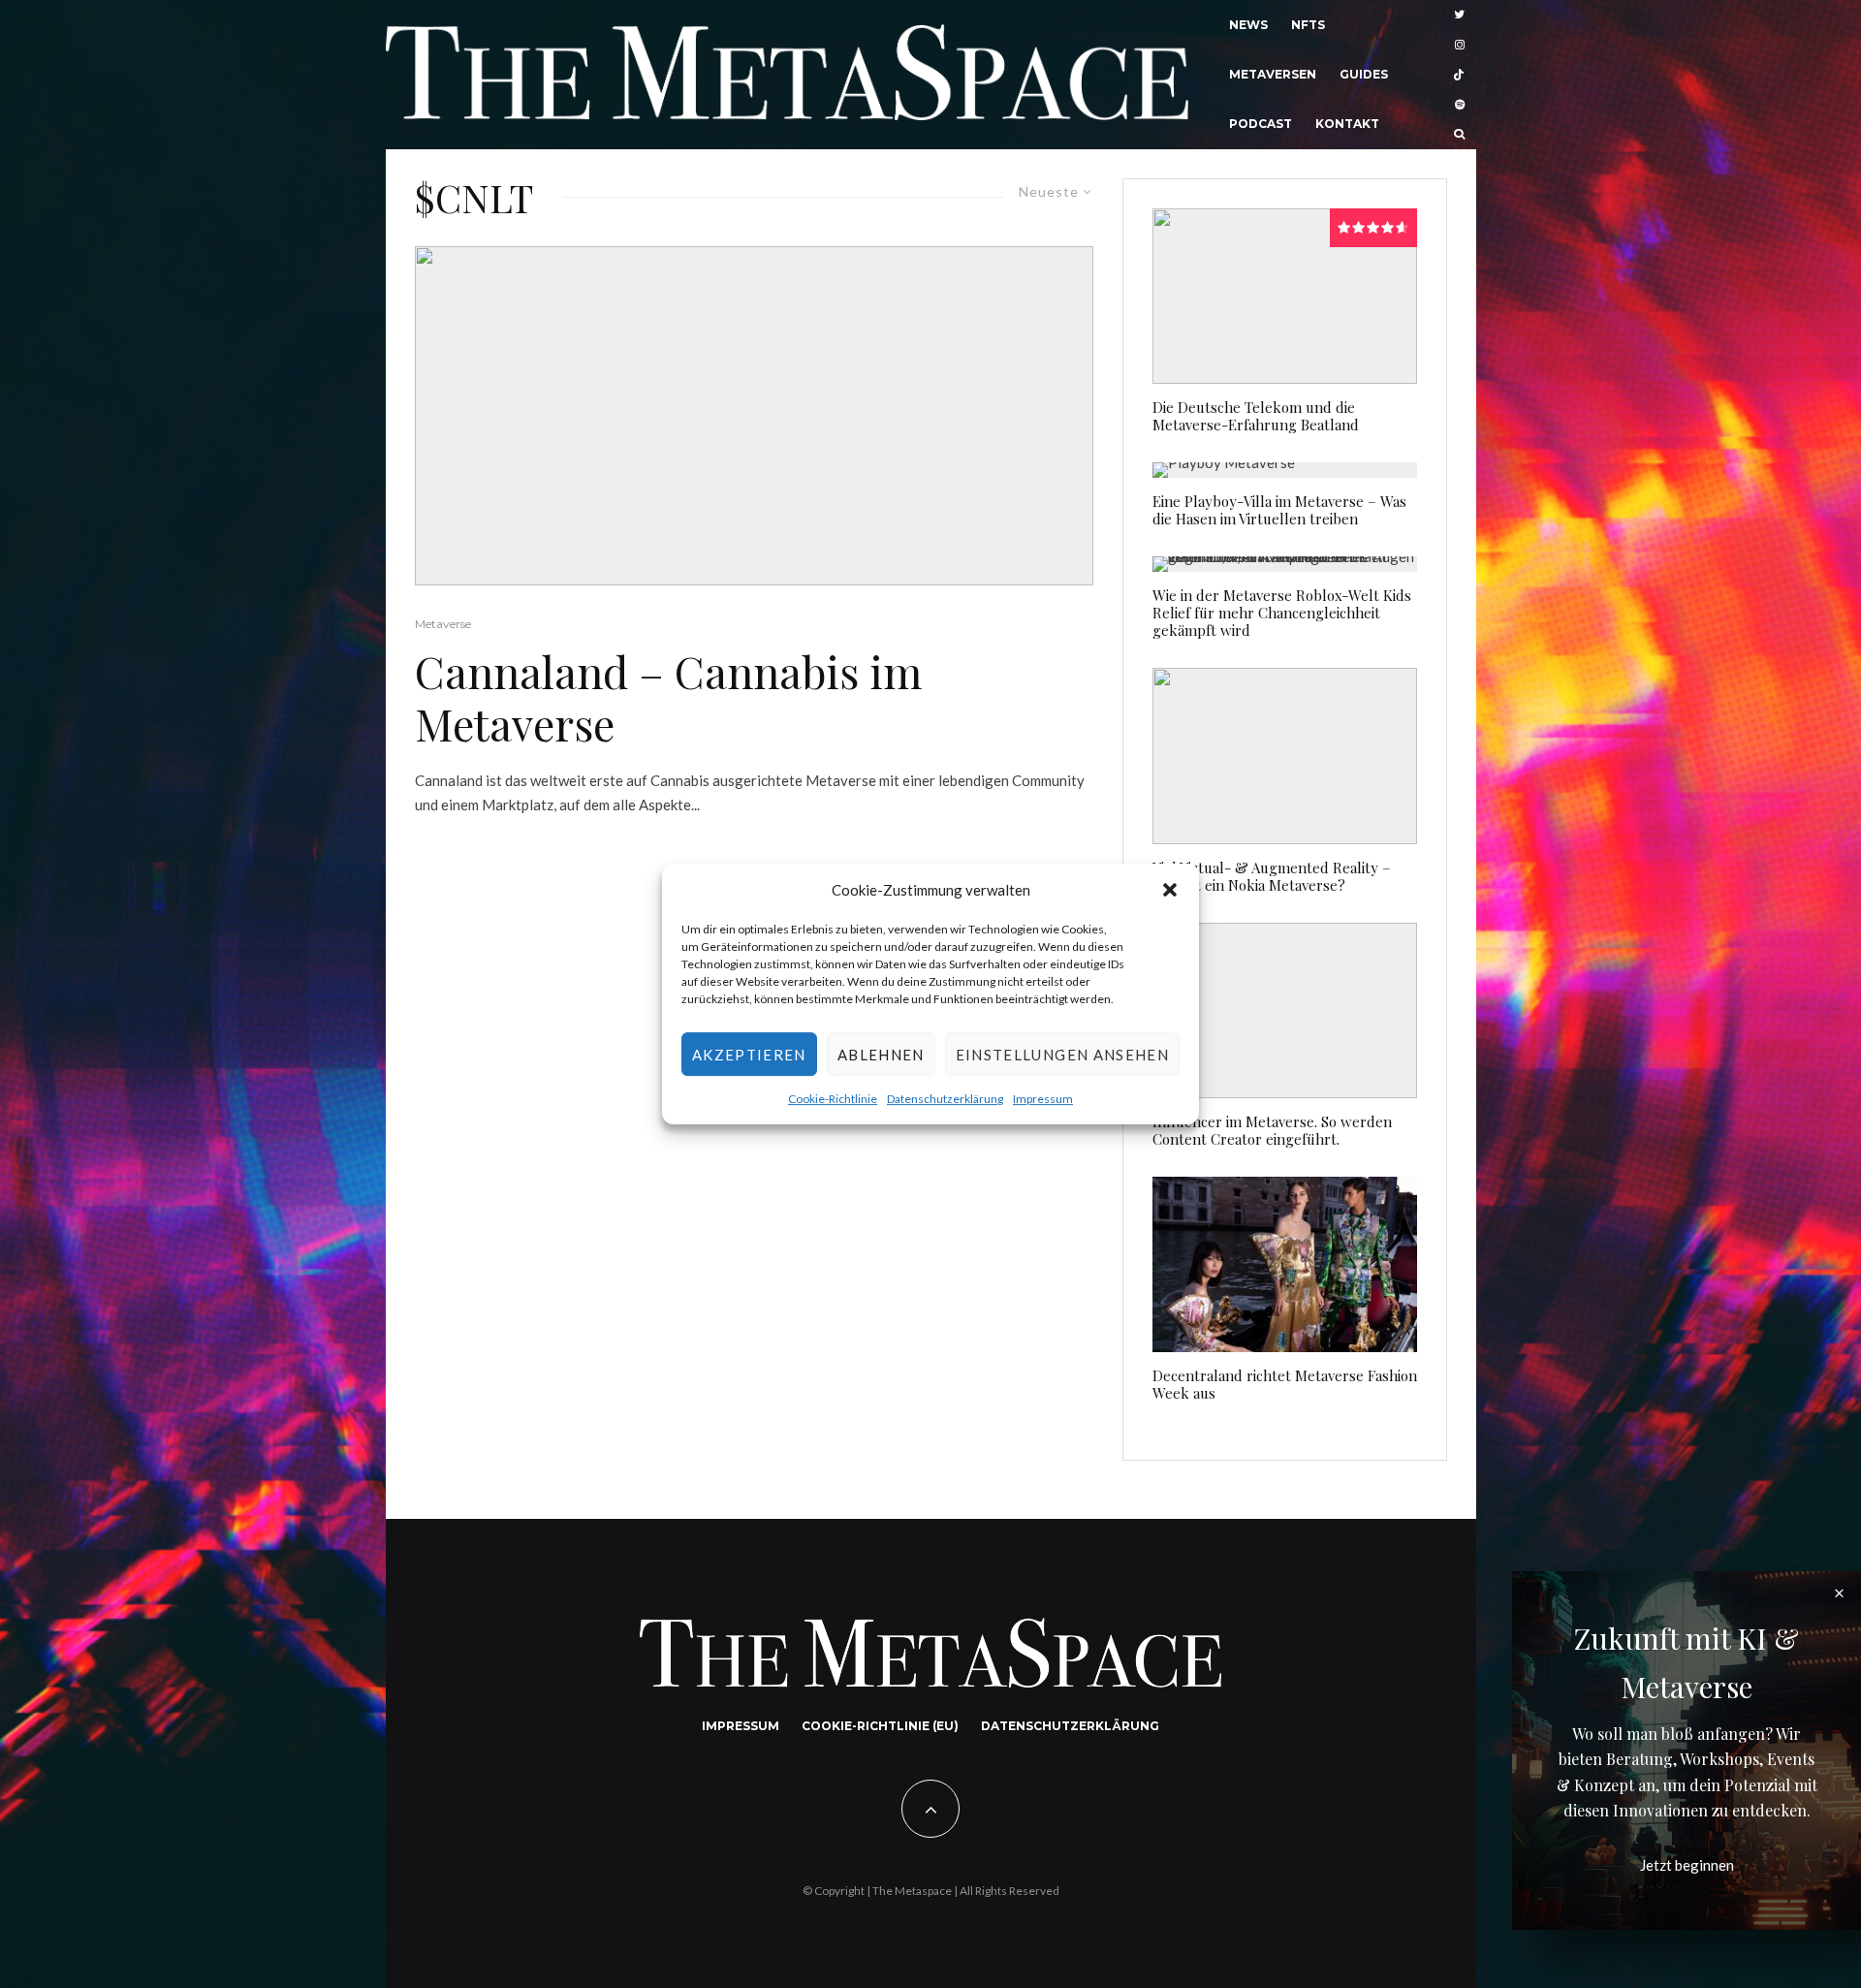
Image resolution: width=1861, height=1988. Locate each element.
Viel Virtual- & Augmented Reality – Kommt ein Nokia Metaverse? (1272, 876)
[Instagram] (1460, 45)
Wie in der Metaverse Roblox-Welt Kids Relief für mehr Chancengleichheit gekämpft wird (1282, 613)
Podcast (1261, 124)
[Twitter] (1459, 15)
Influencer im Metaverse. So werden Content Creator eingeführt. (1272, 1130)
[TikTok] (1459, 75)
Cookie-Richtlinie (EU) (880, 1726)
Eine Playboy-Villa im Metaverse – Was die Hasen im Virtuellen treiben (1279, 510)
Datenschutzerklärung (945, 1100)
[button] (1170, 890)
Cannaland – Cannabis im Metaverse (668, 697)
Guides (1364, 74)
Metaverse (443, 624)
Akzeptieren (749, 1055)
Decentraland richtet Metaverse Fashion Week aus (1285, 1384)
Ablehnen (881, 1055)
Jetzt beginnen (1687, 1865)
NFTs (1308, 25)
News (1248, 25)
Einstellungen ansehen (1062, 1055)
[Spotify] (1460, 104)
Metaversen (1273, 74)
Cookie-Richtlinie (833, 1100)
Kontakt (1347, 124)
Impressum (1043, 1100)
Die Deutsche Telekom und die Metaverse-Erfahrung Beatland (1256, 416)
